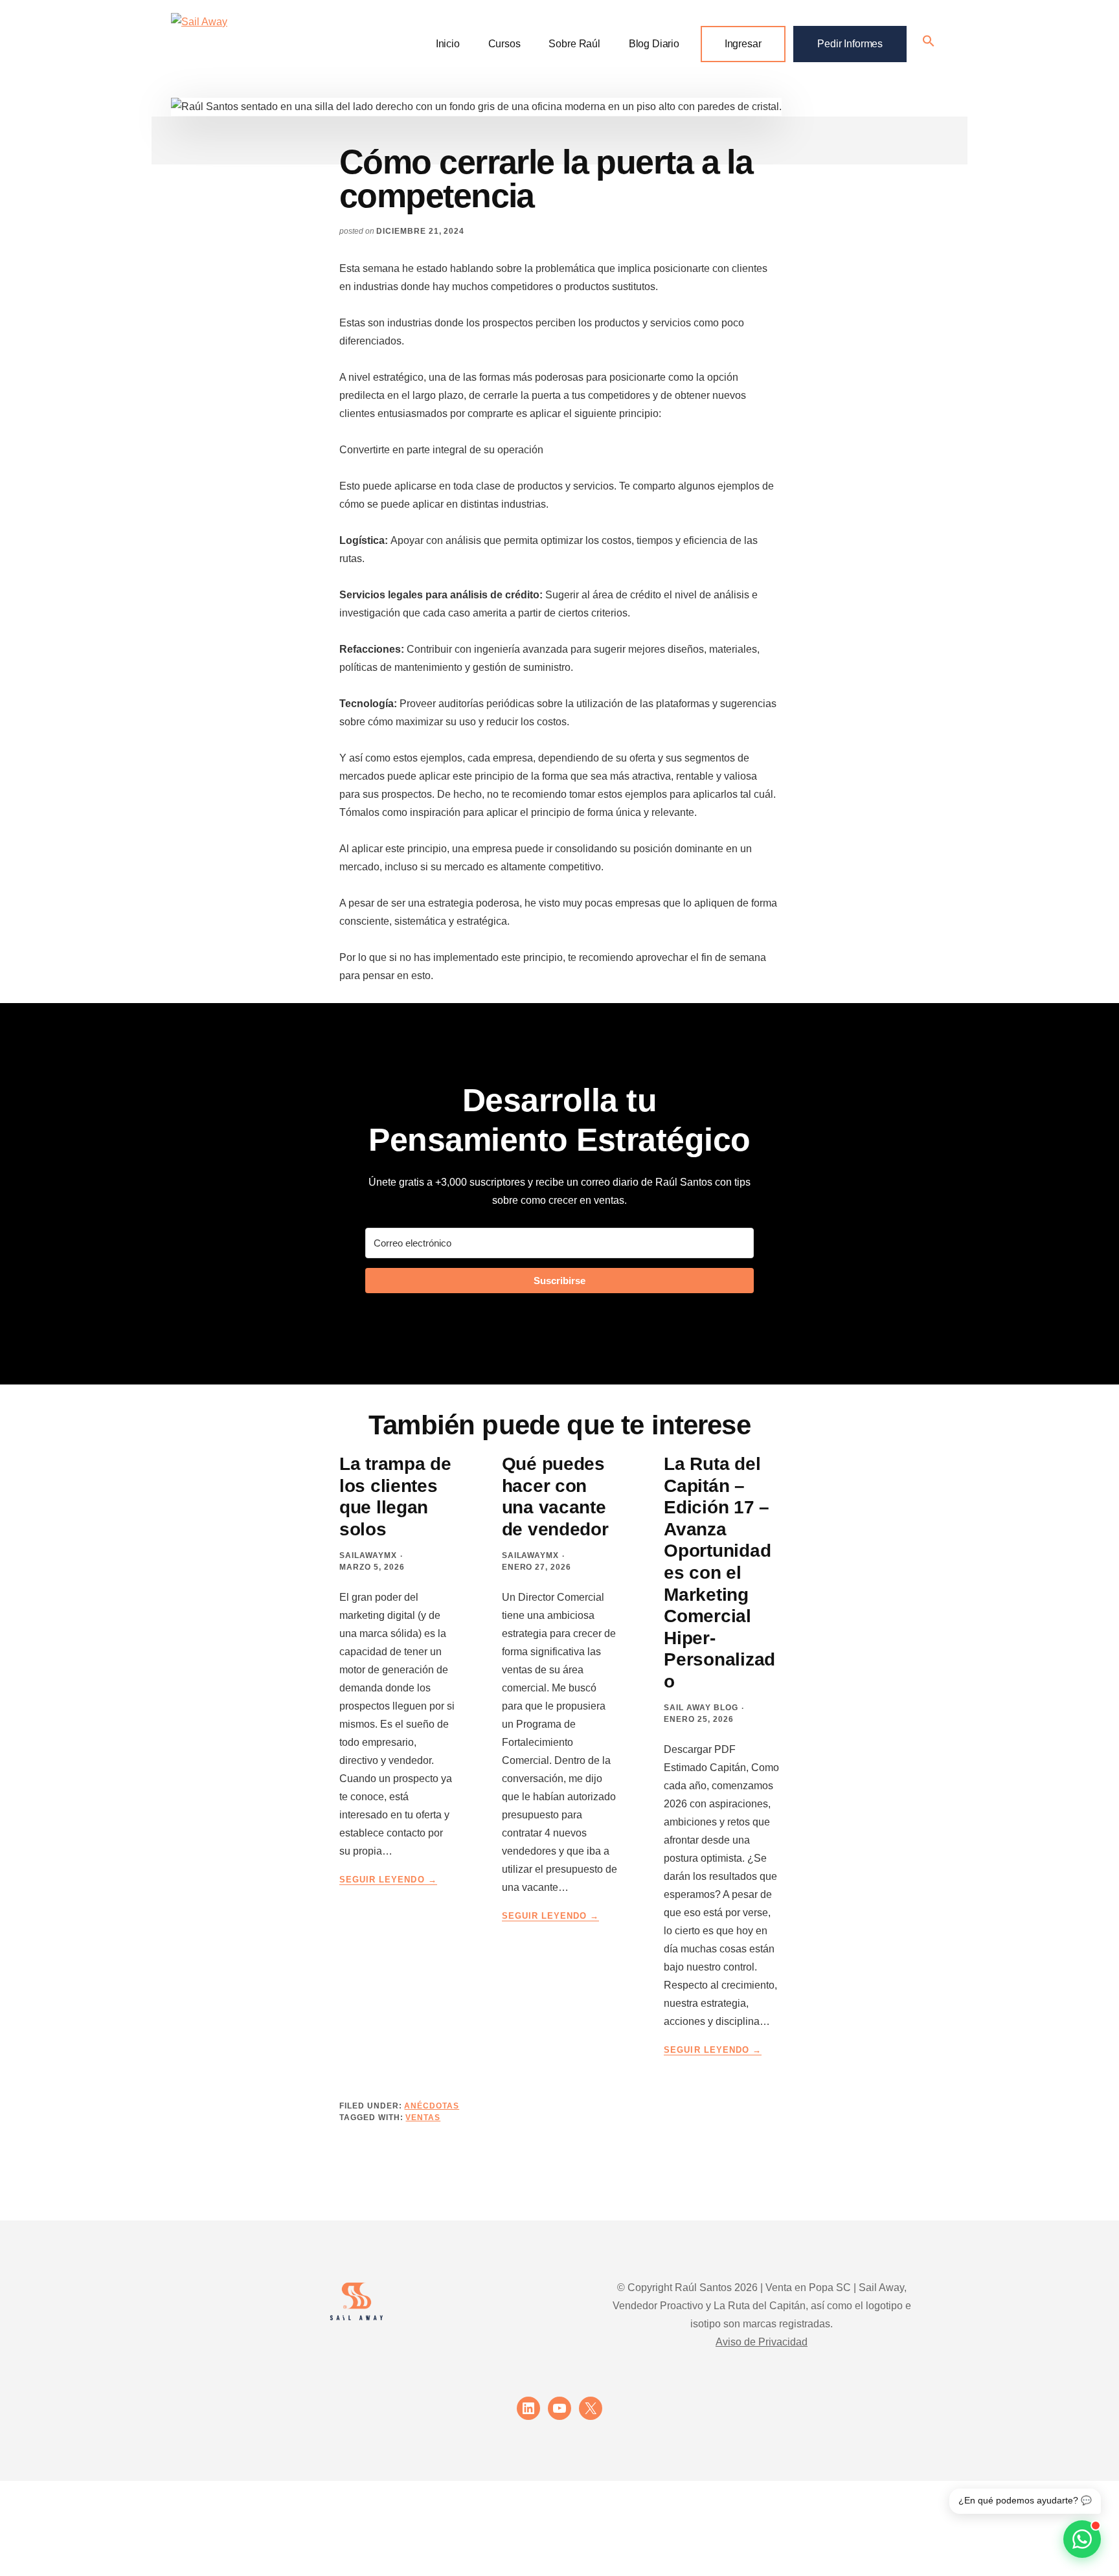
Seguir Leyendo (388, 1880)
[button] (929, 42)
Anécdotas (432, 2106)
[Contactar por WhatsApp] (1082, 2539)
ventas (423, 2118)
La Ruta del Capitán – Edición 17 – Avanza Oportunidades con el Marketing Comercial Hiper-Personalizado (719, 1573)
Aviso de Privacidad (762, 2342)
